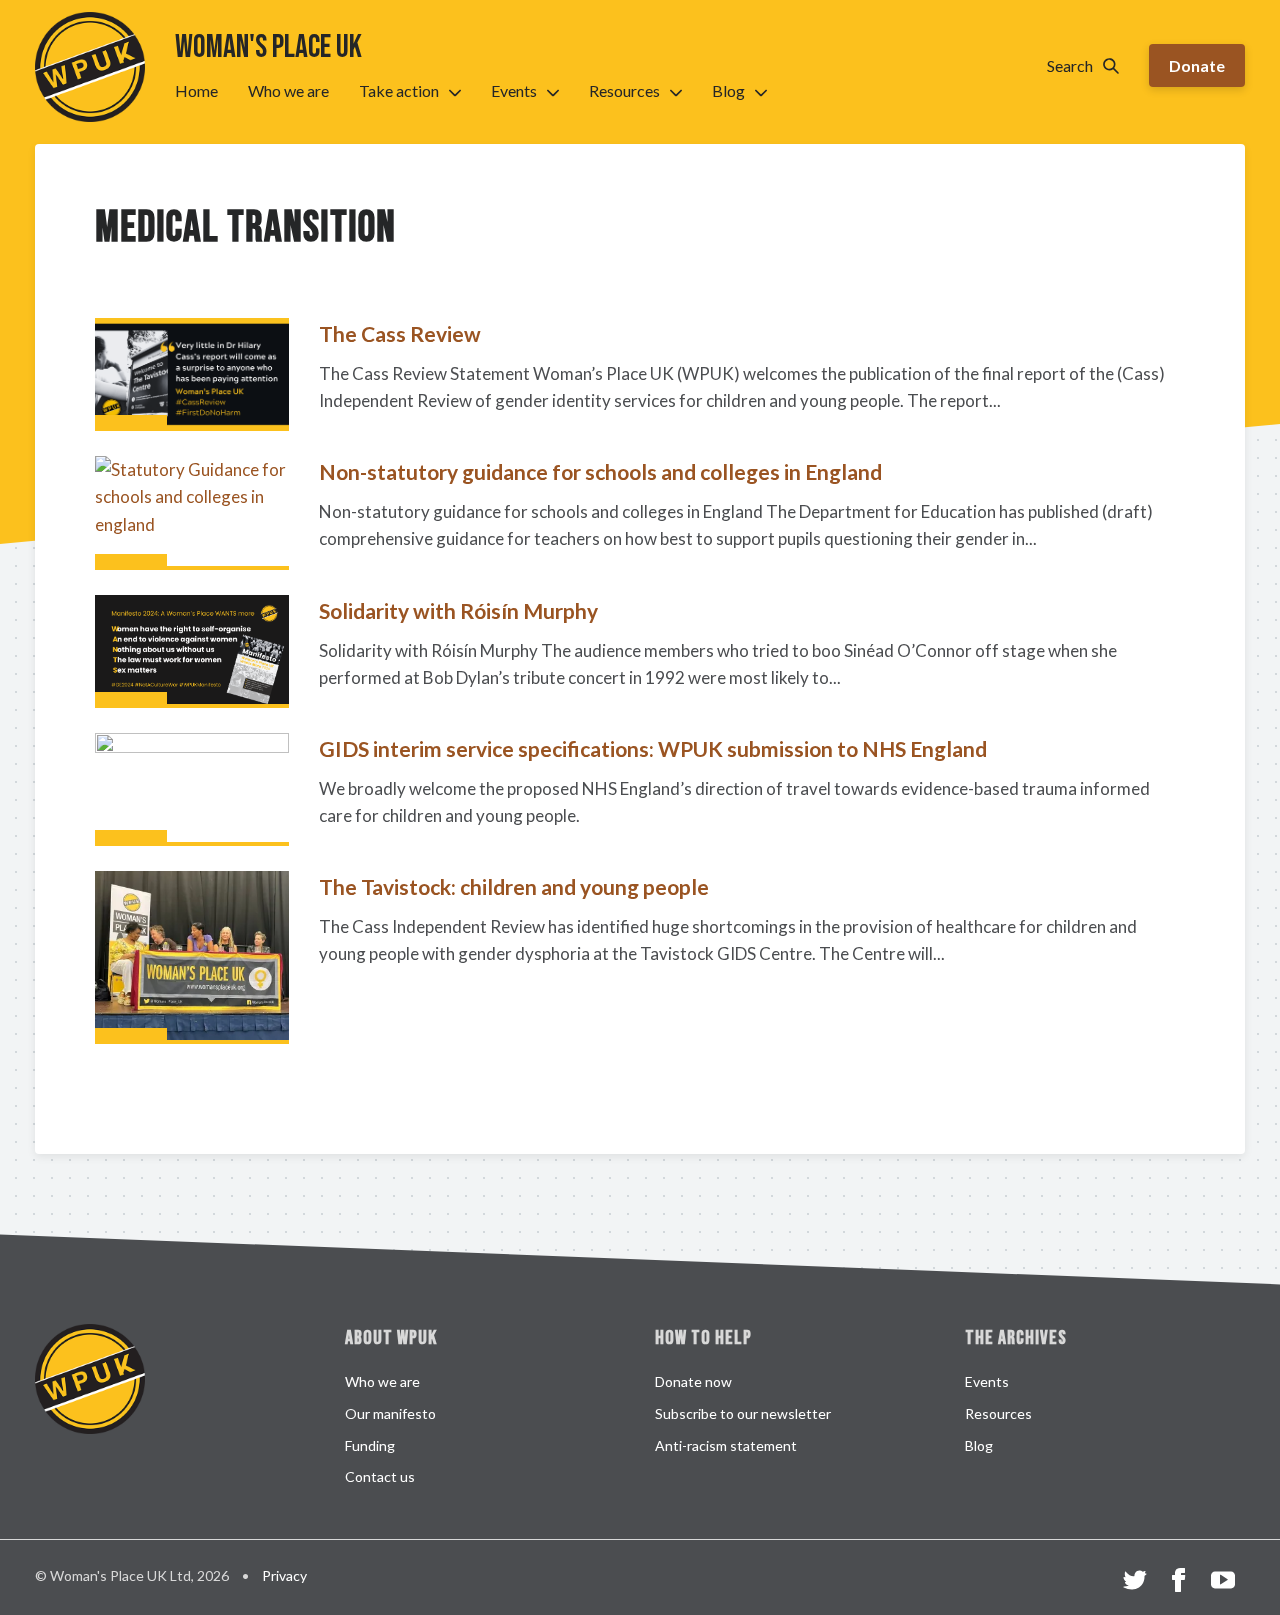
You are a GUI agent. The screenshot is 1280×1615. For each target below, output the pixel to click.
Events (514, 90)
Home (196, 90)
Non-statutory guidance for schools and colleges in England (600, 471)
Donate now (693, 1381)
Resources (624, 90)
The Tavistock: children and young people (514, 886)
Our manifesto (390, 1413)
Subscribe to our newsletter (743, 1413)
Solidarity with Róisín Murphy (458, 610)
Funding (370, 1445)
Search (1070, 65)
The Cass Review (400, 333)
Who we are (288, 90)
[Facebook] (1179, 1583)
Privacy (284, 1575)
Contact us (380, 1476)
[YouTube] (1223, 1583)
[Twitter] (1135, 1583)
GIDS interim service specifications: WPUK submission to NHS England (653, 748)
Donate (1197, 65)
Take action (399, 90)
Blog (728, 90)
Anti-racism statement (726, 1445)
